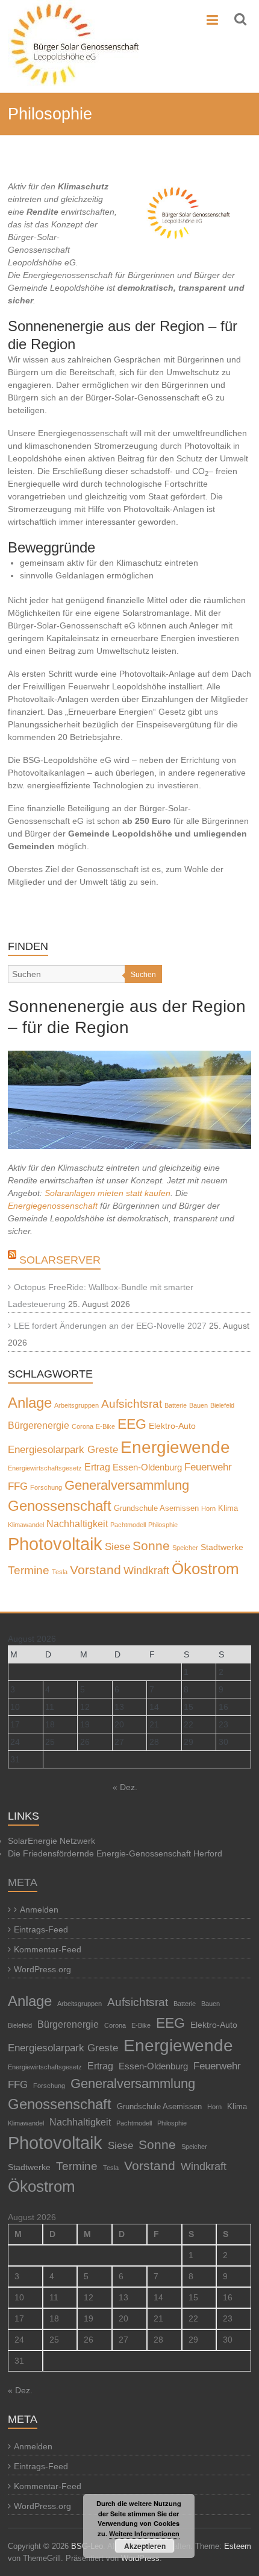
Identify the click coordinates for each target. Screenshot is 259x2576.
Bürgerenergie (39, 1425)
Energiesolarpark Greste (63, 1450)
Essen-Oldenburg (147, 1467)
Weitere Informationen (144, 2533)
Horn (208, 1508)
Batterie (176, 1405)
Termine (29, 1570)
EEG (132, 1424)
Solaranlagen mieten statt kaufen (108, 1193)
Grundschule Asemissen (156, 1508)
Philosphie (163, 1525)
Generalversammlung (127, 1485)
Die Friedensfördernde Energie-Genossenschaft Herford (115, 1853)
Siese (117, 1546)
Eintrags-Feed (41, 1929)
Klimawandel (26, 1525)
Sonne (151, 1546)
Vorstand (95, 1570)
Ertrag (97, 1467)
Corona (83, 1426)
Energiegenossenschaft (53, 1206)
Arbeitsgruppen (76, 1405)
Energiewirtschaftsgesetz (45, 1468)
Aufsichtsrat (132, 1404)
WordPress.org (42, 1969)
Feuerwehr (208, 1467)
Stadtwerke (222, 1547)
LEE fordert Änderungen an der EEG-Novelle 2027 (110, 1326)
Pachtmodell (128, 1525)
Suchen (143, 975)
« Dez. (125, 1787)
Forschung (46, 1487)
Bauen (198, 1405)
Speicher (185, 1548)
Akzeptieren (145, 2546)
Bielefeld (222, 1405)
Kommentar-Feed (48, 1949)
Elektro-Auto (172, 1426)
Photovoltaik (55, 1544)
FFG (18, 1486)
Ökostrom (205, 1569)
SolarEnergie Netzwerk (51, 1841)
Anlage (30, 1403)
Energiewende (175, 1447)
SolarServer (60, 1260)
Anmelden (39, 1910)
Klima (228, 1508)
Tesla (60, 1572)
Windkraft (146, 1570)
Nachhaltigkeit (77, 1524)
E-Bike (105, 1426)
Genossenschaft (60, 1506)
